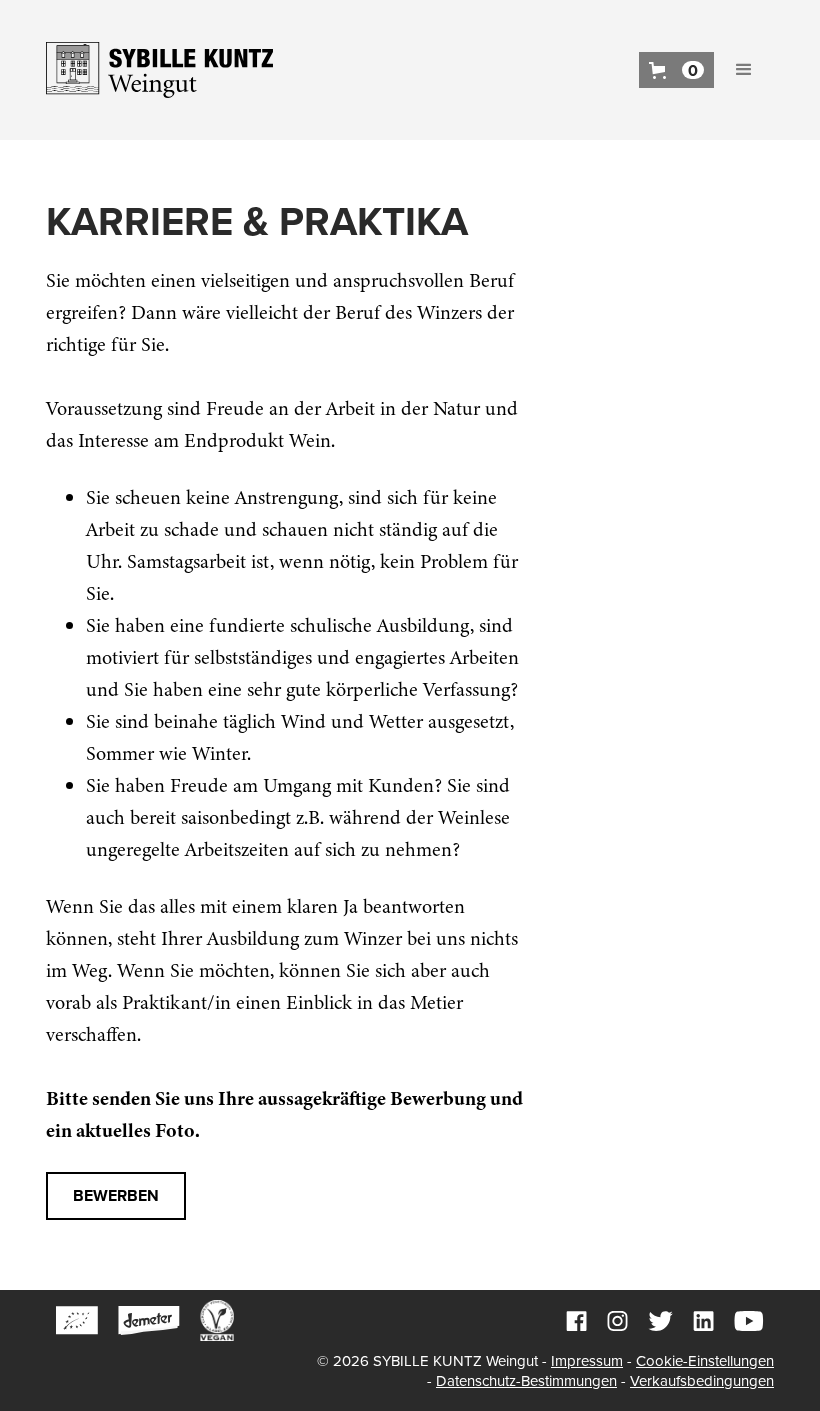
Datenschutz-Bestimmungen (526, 1381)
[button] (676, 70)
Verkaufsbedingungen (702, 1381)
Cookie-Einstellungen (705, 1361)
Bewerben (116, 1196)
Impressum (587, 1361)
